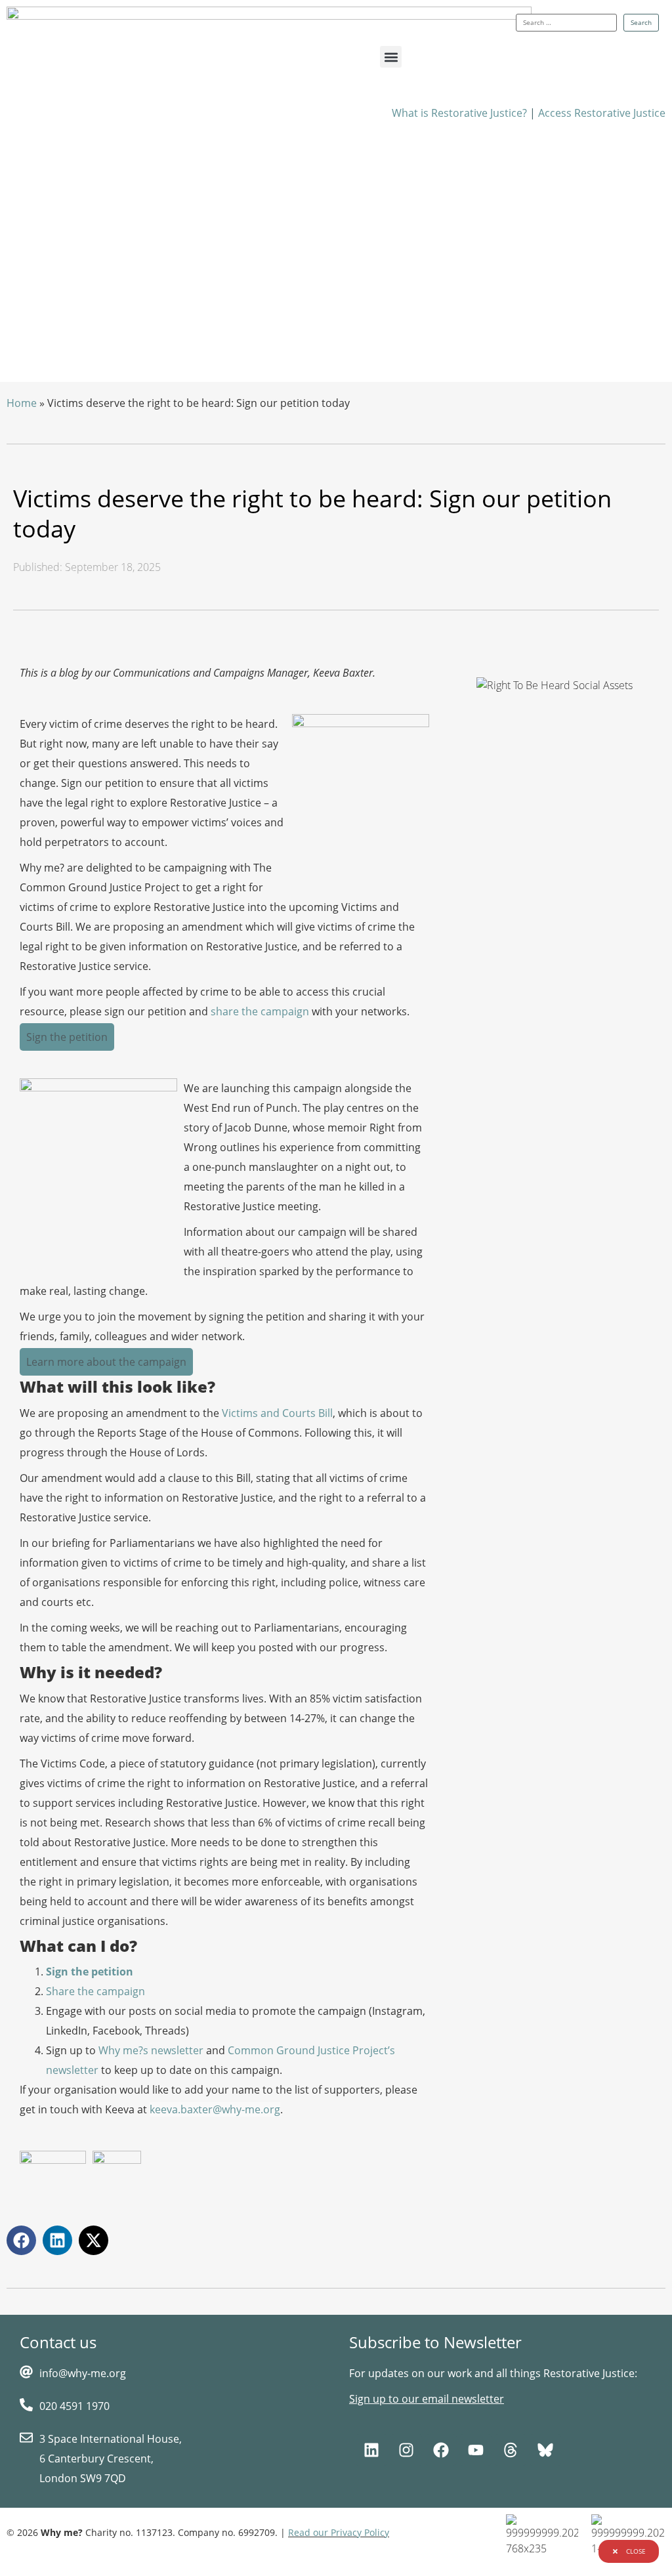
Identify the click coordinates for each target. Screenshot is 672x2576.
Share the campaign (95, 1991)
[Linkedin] (371, 2450)
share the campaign (260, 1011)
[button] (391, 57)
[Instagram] (406, 2450)
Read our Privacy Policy (339, 2532)
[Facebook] (441, 2450)
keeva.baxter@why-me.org (215, 2109)
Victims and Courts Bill (277, 1413)
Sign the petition (90, 1972)
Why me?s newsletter (151, 2050)
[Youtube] (476, 2450)
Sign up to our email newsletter (427, 2399)
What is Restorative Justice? (459, 113)
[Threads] (511, 2450)
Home (22, 403)
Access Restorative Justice (602, 113)
